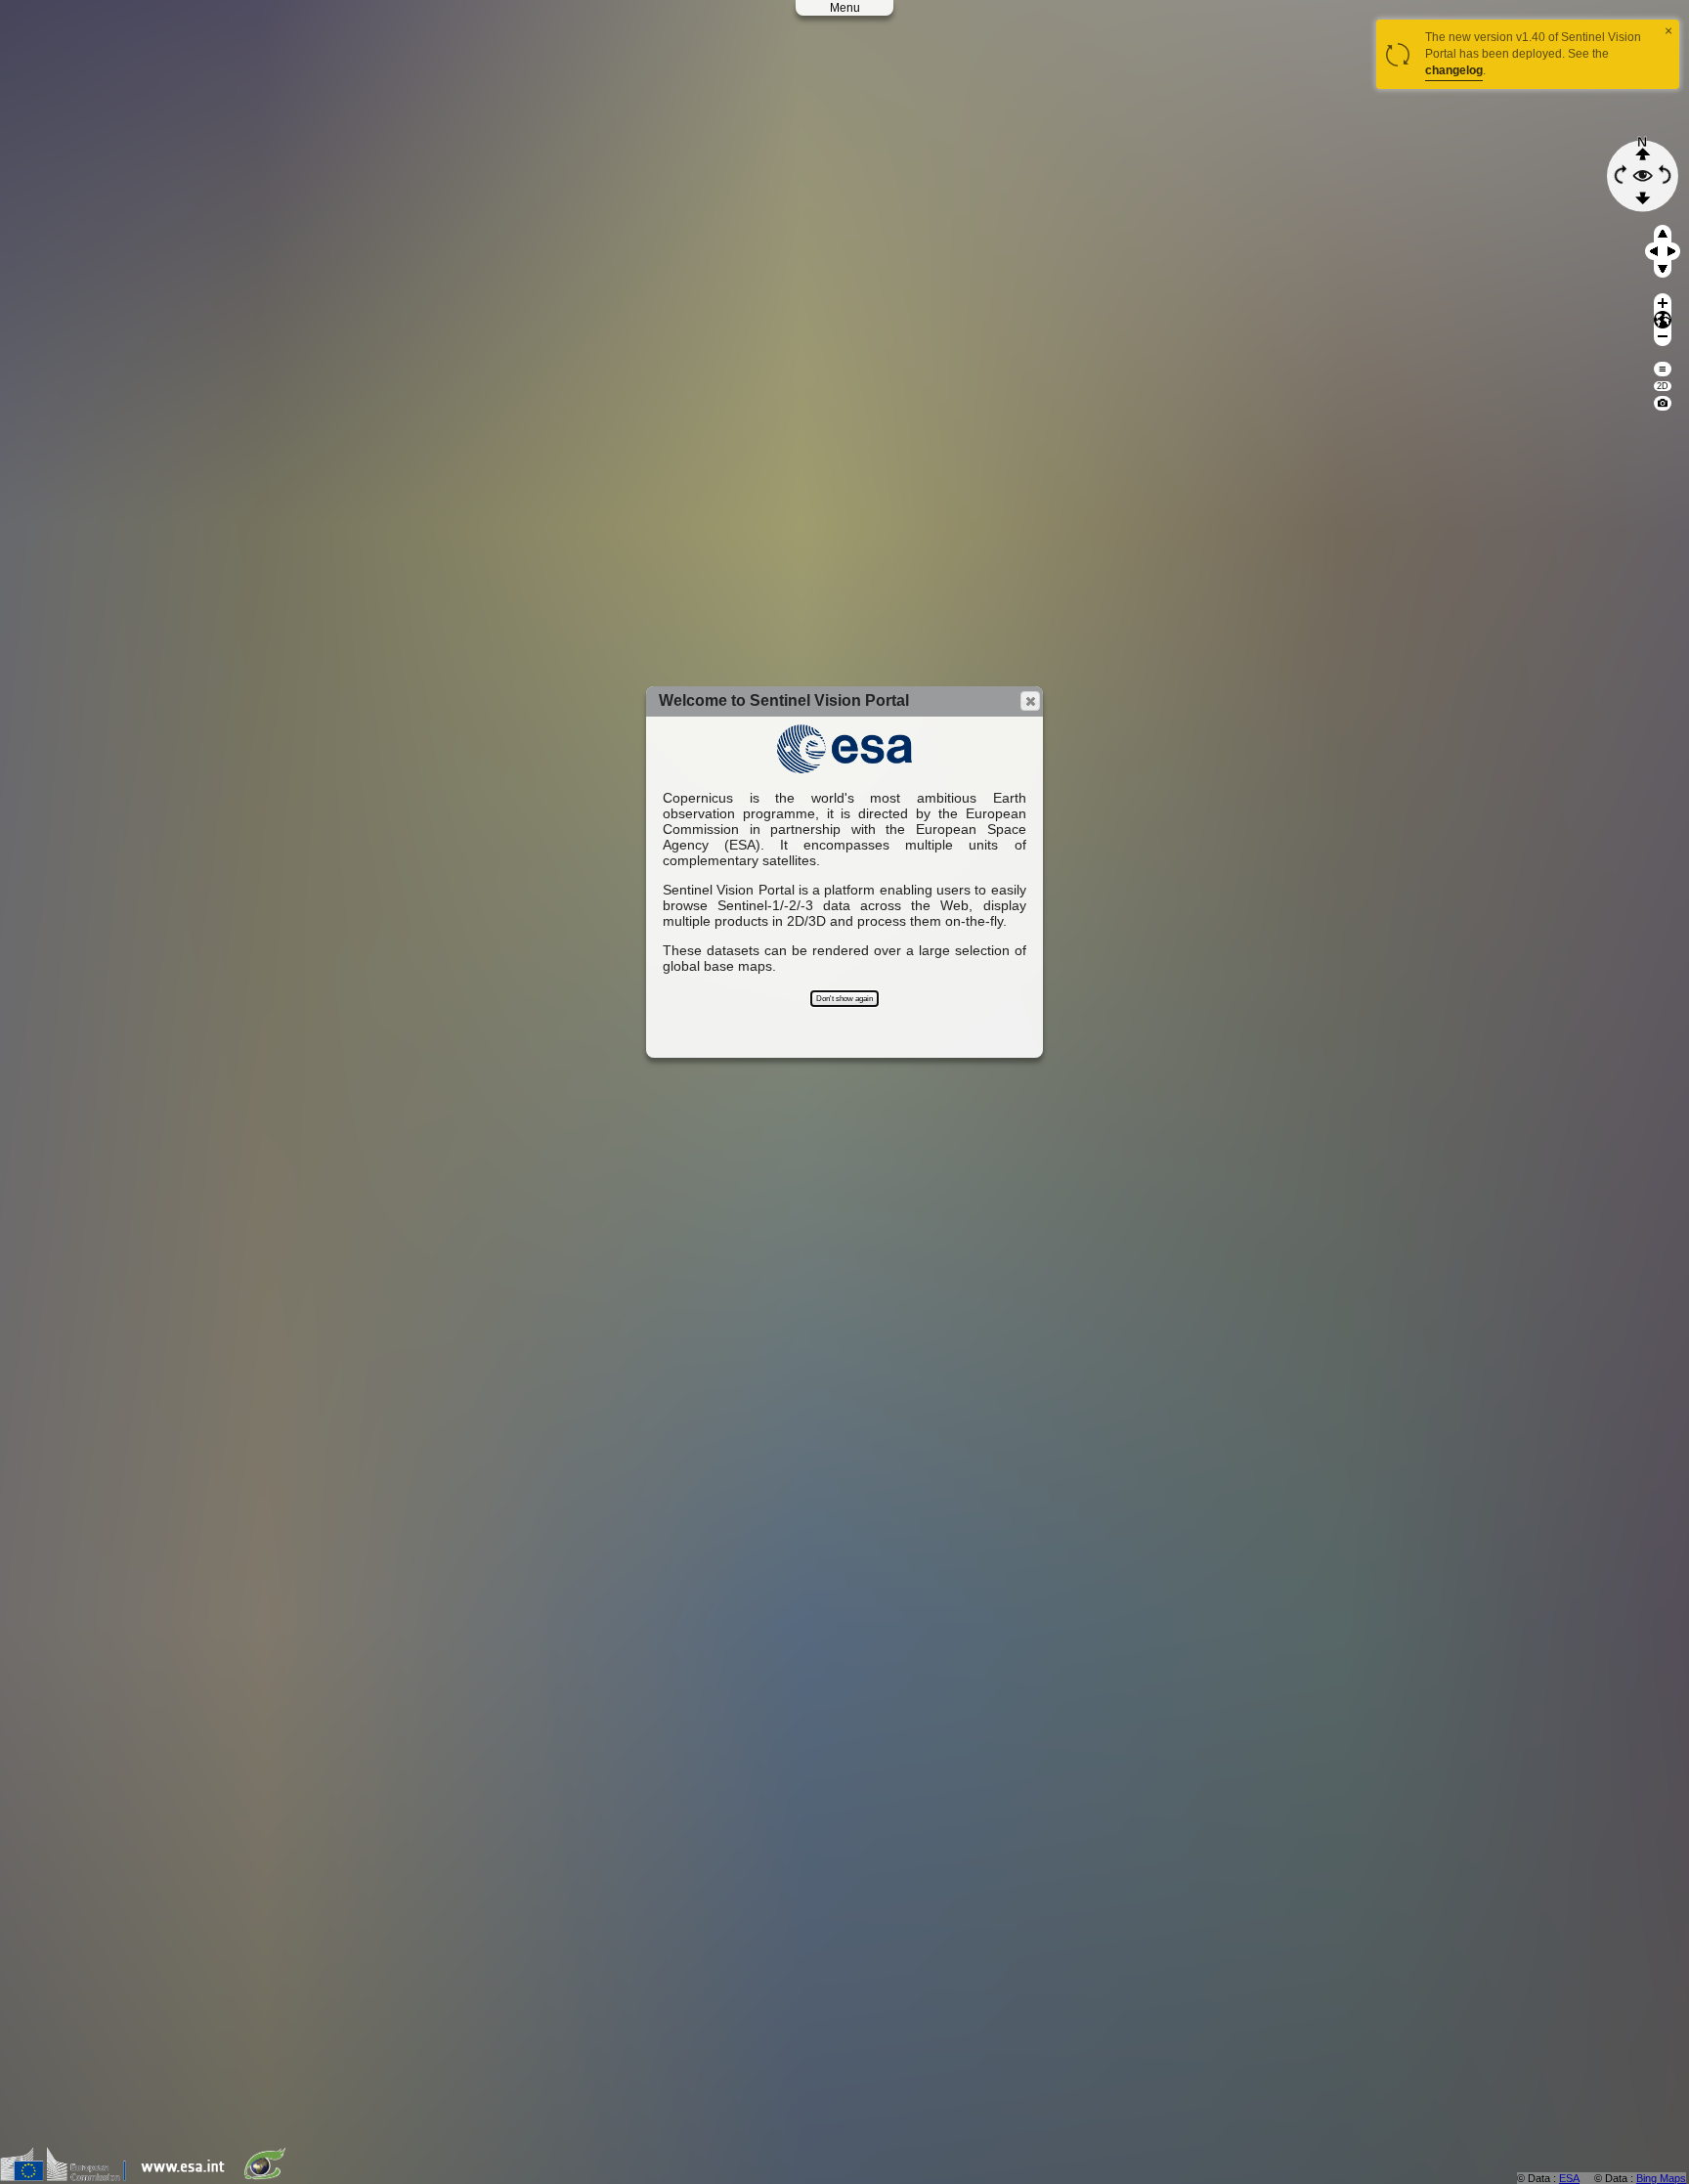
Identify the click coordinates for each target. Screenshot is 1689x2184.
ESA (1569, 2178)
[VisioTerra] (269, 2177)
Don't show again (844, 999)
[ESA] (188, 2177)
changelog (1454, 70)
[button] (1030, 701)
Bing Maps (1661, 2178)
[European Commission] (68, 2177)
